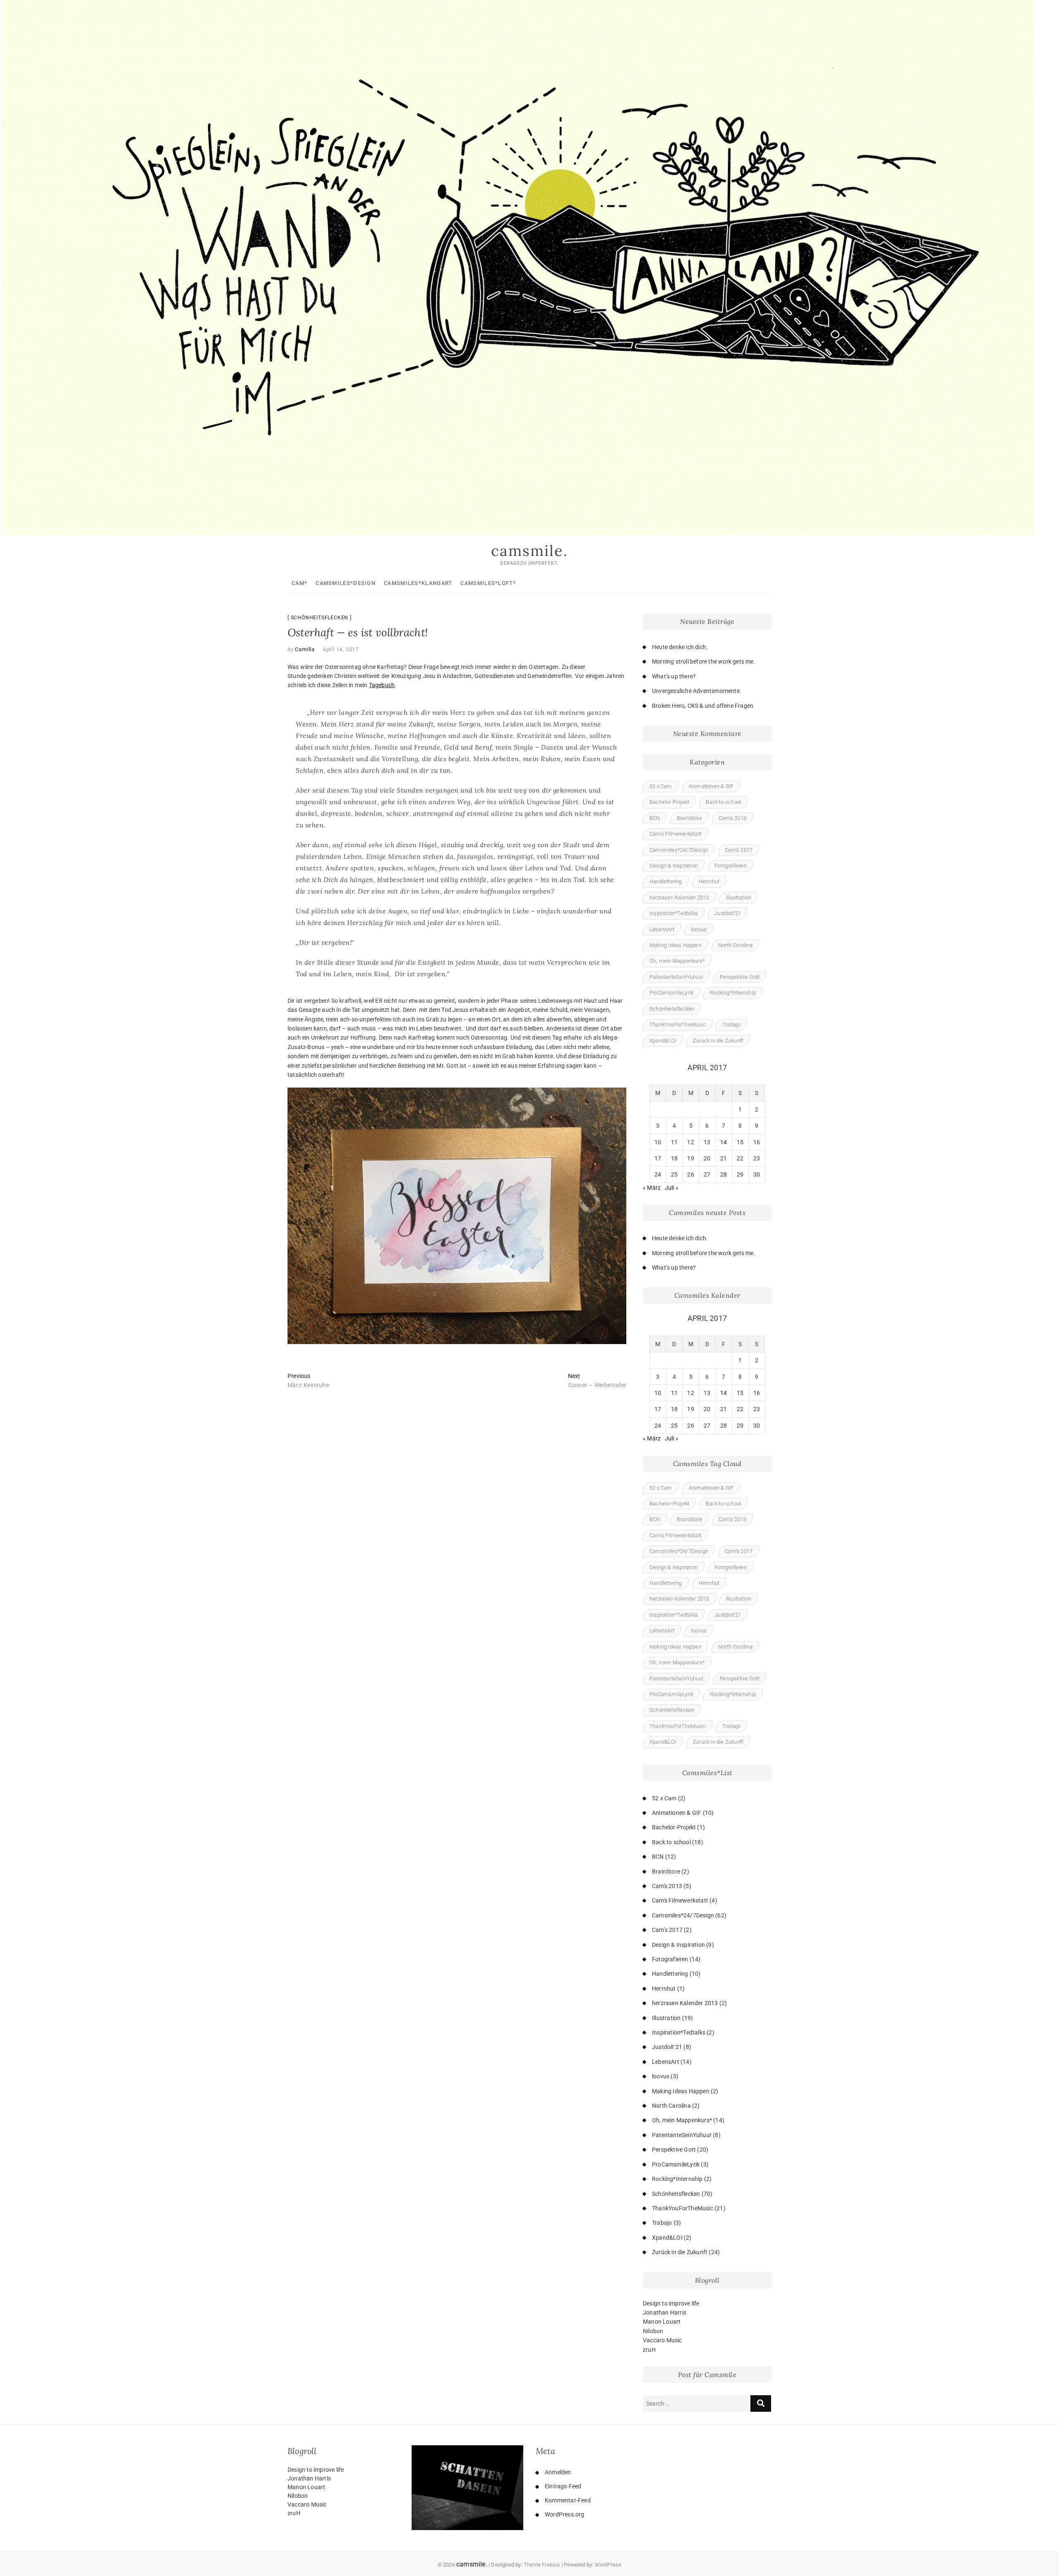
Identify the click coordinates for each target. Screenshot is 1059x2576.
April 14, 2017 (341, 649)
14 (724, 1142)
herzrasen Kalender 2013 (679, 897)
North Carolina (735, 945)
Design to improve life (671, 2303)
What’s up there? (674, 676)
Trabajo (731, 1024)
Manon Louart (662, 2322)
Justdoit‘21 (728, 913)
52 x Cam (661, 786)
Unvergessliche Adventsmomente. (697, 691)
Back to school (724, 802)
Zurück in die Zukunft (718, 1041)
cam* (299, 583)
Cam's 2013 (732, 818)
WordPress (608, 2565)
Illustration (739, 897)
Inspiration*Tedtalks (674, 913)
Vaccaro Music (662, 2340)
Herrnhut (709, 881)
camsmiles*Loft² (488, 583)
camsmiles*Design (346, 583)
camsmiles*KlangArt (418, 583)
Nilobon (653, 2331)
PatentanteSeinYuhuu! (676, 977)
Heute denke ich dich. (680, 647)
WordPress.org (565, 2514)
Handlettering (666, 881)
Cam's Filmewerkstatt (676, 834)
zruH (649, 2350)
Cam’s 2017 (739, 850)
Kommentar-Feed (568, 2500)
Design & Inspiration (674, 866)
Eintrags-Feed (563, 2486)
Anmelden (558, 2472)
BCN (655, 818)
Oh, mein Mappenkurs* (677, 961)
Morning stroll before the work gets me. (704, 661)
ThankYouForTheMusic (678, 1024)
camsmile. (529, 551)
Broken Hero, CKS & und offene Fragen (703, 706)
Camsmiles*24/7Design (679, 850)
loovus (699, 929)
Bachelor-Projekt (669, 802)
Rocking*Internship (733, 993)
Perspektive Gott (740, 977)
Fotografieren (731, 866)
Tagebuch (382, 685)
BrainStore (689, 818)
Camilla (304, 649)
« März (652, 1188)
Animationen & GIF (711, 786)
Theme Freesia (542, 2565)
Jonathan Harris (665, 2312)
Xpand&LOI (663, 1041)
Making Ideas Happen (676, 945)
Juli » (672, 1188)
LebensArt (662, 929)
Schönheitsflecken (320, 618)
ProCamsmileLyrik (671, 993)
